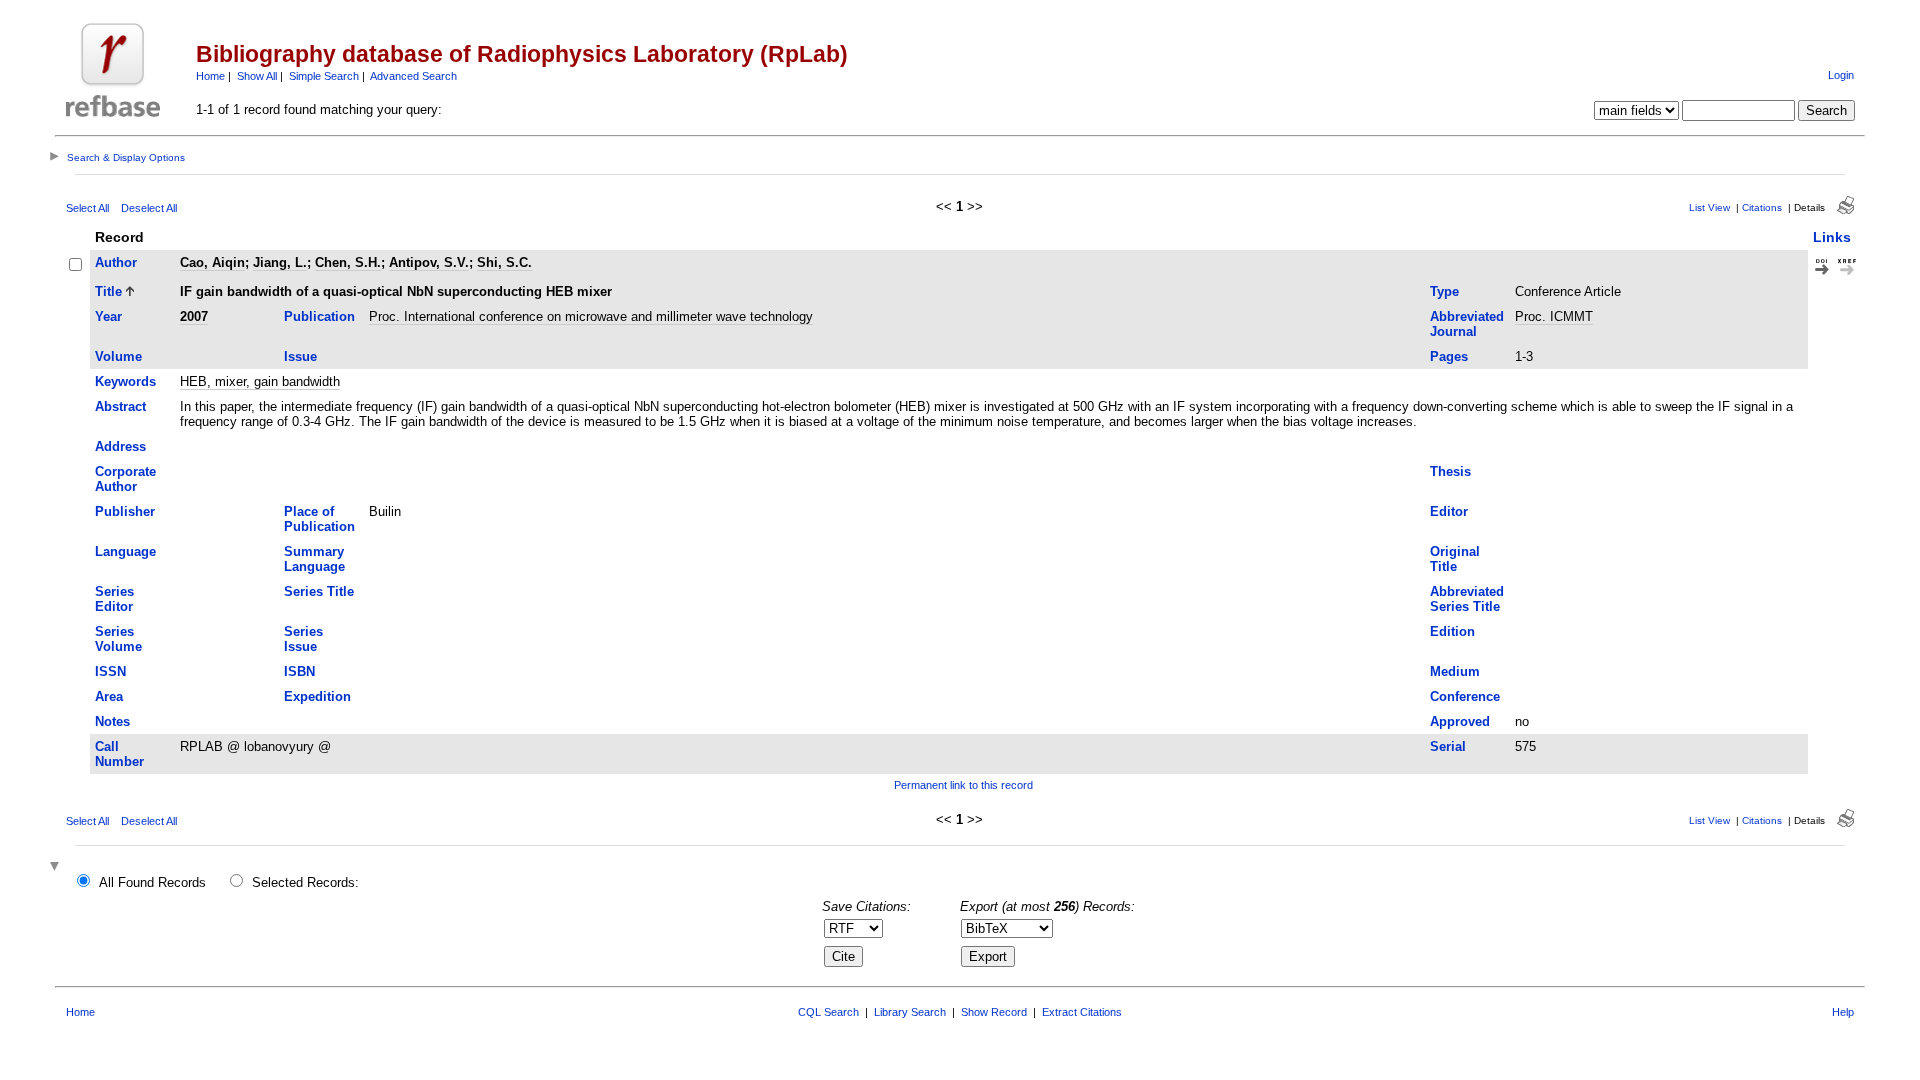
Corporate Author (125, 479)
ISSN (110, 671)
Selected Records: (305, 882)
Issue (300, 356)
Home (210, 76)
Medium (1455, 671)
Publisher (125, 511)
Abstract (120, 406)
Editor (1449, 511)
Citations (1762, 207)
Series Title (319, 591)
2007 (194, 316)
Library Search (910, 1012)
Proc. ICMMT (1554, 316)
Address (120, 446)
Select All (87, 208)
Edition (1452, 631)
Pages (1449, 356)
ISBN (299, 671)
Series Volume (118, 639)
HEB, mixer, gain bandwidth (260, 381)
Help (1843, 1012)
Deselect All (149, 208)
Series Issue (303, 639)
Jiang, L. (280, 262)
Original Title (1455, 559)
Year (108, 316)
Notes (112, 721)
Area (109, 696)
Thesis (1450, 471)
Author (116, 262)
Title (108, 291)
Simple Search (324, 76)
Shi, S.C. (504, 262)
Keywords (125, 381)
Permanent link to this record (963, 785)
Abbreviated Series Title (1467, 599)
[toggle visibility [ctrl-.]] (57, 867)
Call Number (119, 754)
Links (1832, 237)
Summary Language (314, 559)
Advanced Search (413, 76)
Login (1841, 75)
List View (1709, 207)
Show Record (994, 1012)
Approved (1460, 721)
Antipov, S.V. (429, 262)
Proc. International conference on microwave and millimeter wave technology (591, 316)
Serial (1448, 746)
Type (1444, 291)
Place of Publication (319, 519)
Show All (257, 76)
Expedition (317, 696)
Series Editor (114, 599)
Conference (1465, 696)
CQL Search (828, 1012)
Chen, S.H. (348, 262)
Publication (319, 316)
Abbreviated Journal (1467, 324)
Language (125, 551)
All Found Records (152, 882)
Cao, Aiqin (212, 262)
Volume (118, 356)
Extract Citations (1082, 1012)
